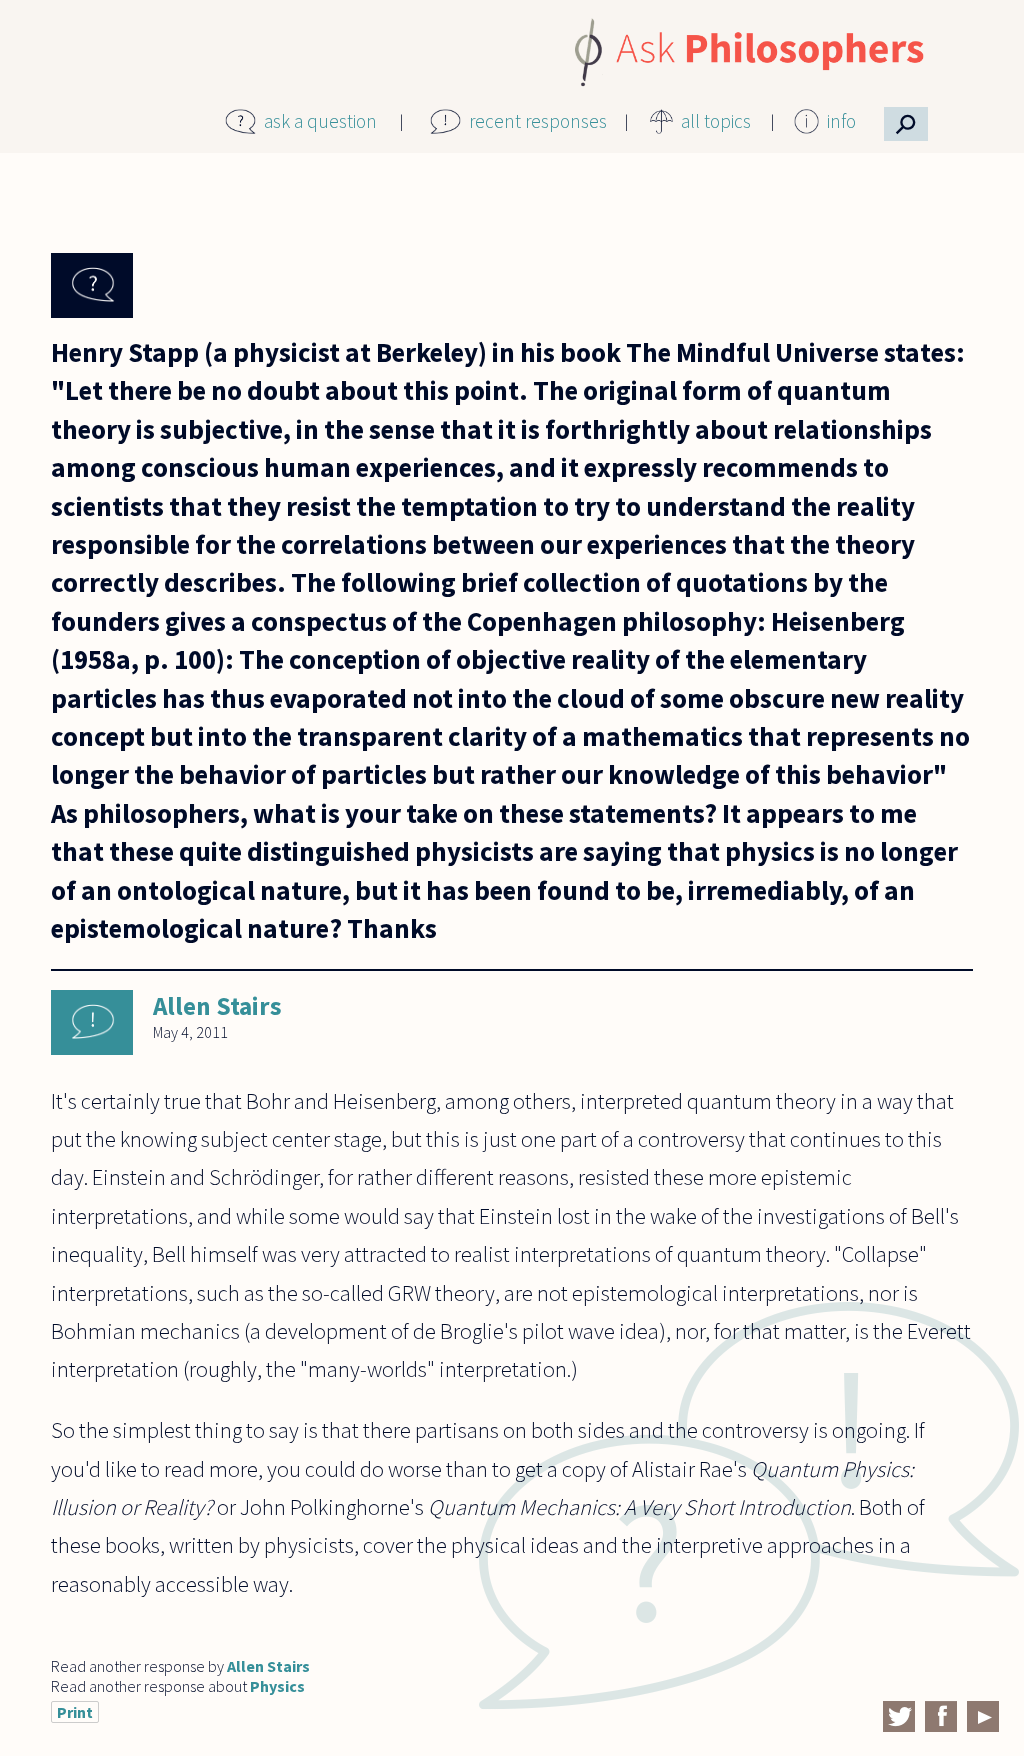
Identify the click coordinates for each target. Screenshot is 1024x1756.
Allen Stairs (217, 1006)
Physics (277, 1686)
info (841, 121)
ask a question (320, 121)
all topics (716, 121)
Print (75, 1712)
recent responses (538, 121)
